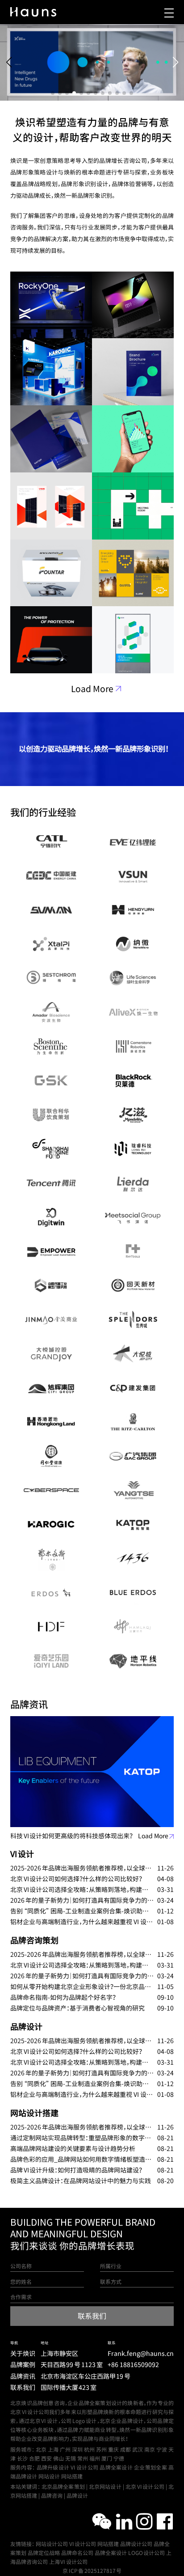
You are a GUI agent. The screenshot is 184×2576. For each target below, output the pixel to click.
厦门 (107, 2458)
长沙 (22, 2458)
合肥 (34, 2458)
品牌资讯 (23, 2376)
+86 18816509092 (133, 2365)
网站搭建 (108, 2544)
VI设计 (22, 1854)
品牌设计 (26, 2027)
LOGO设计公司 (147, 2553)
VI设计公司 (83, 2544)
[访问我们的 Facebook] (165, 2521)
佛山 (59, 2458)
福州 (95, 2458)
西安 (46, 2458)
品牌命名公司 (77, 2553)
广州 (65, 2449)
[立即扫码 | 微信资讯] (102, 2521)
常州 (83, 2458)
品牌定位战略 (44, 2553)
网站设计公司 (52, 2544)
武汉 (138, 2449)
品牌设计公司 (136, 2544)
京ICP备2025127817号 (92, 2571)
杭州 (89, 2449)
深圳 (77, 2449)
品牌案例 (23, 2365)
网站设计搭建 (34, 2113)
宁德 (119, 2458)
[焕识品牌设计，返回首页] (33, 12)
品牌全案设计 (111, 2553)
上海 (53, 2449)
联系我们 (23, 2388)
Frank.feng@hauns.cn (141, 2354)
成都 (125, 2449)
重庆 (113, 2449)
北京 (41, 2449)
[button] (53, 93)
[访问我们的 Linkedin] (124, 2521)
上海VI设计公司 (68, 2562)
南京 (150, 2449)
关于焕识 (23, 2354)
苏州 (101, 2449)
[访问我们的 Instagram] (144, 2521)
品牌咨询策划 (34, 1940)
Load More (92, 689)
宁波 (162, 2449)
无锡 (71, 2458)
